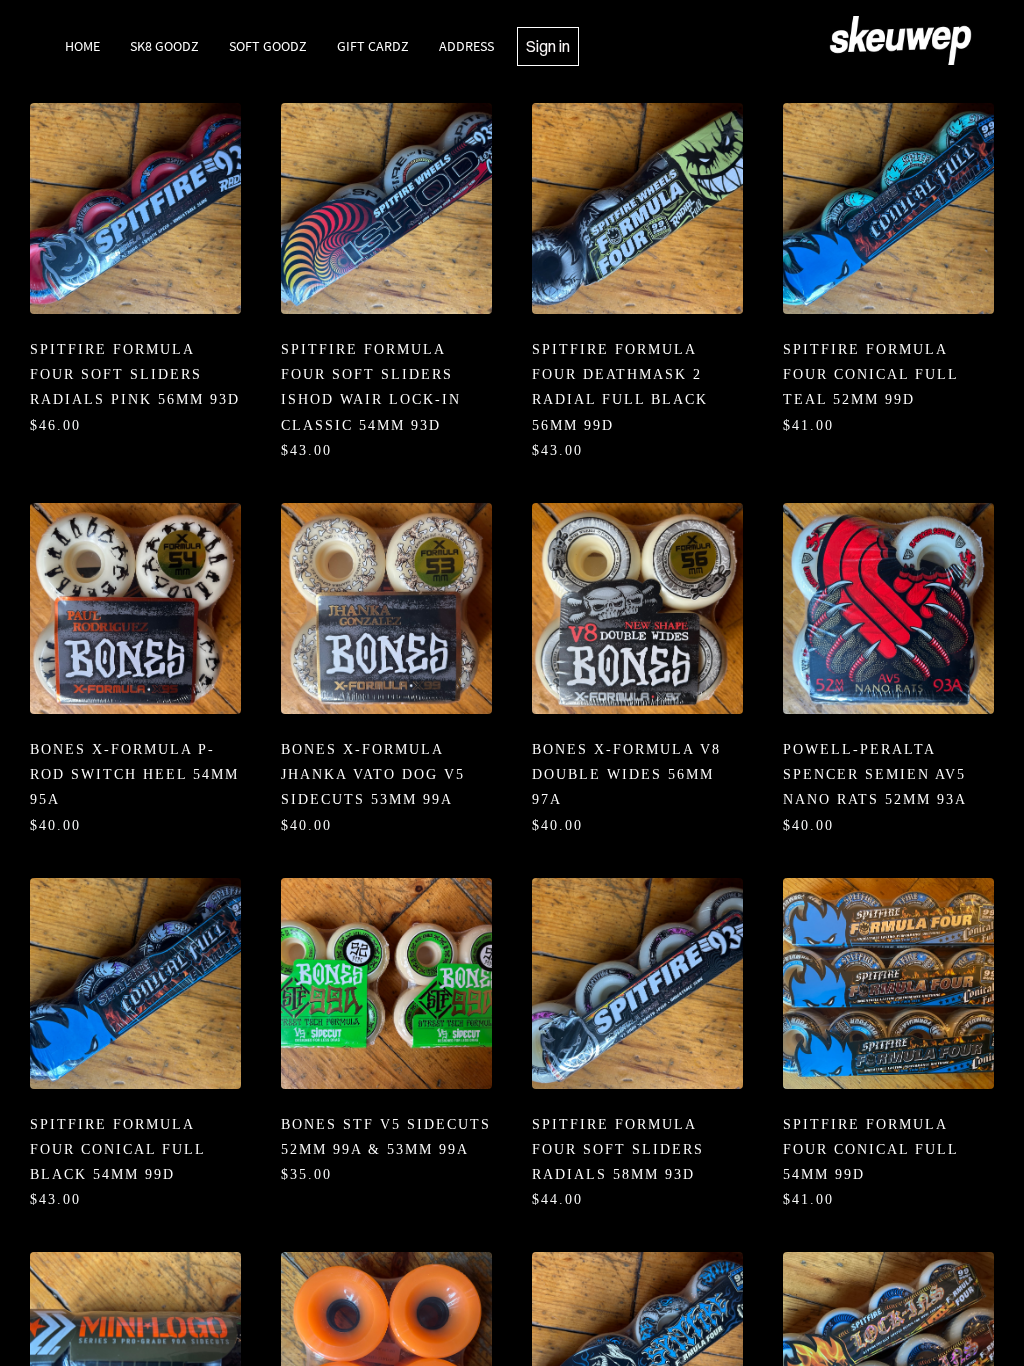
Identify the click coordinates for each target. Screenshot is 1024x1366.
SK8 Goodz (164, 46)
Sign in (548, 46)
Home (82, 46)
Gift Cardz (373, 46)
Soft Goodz (268, 46)
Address (466, 46)
